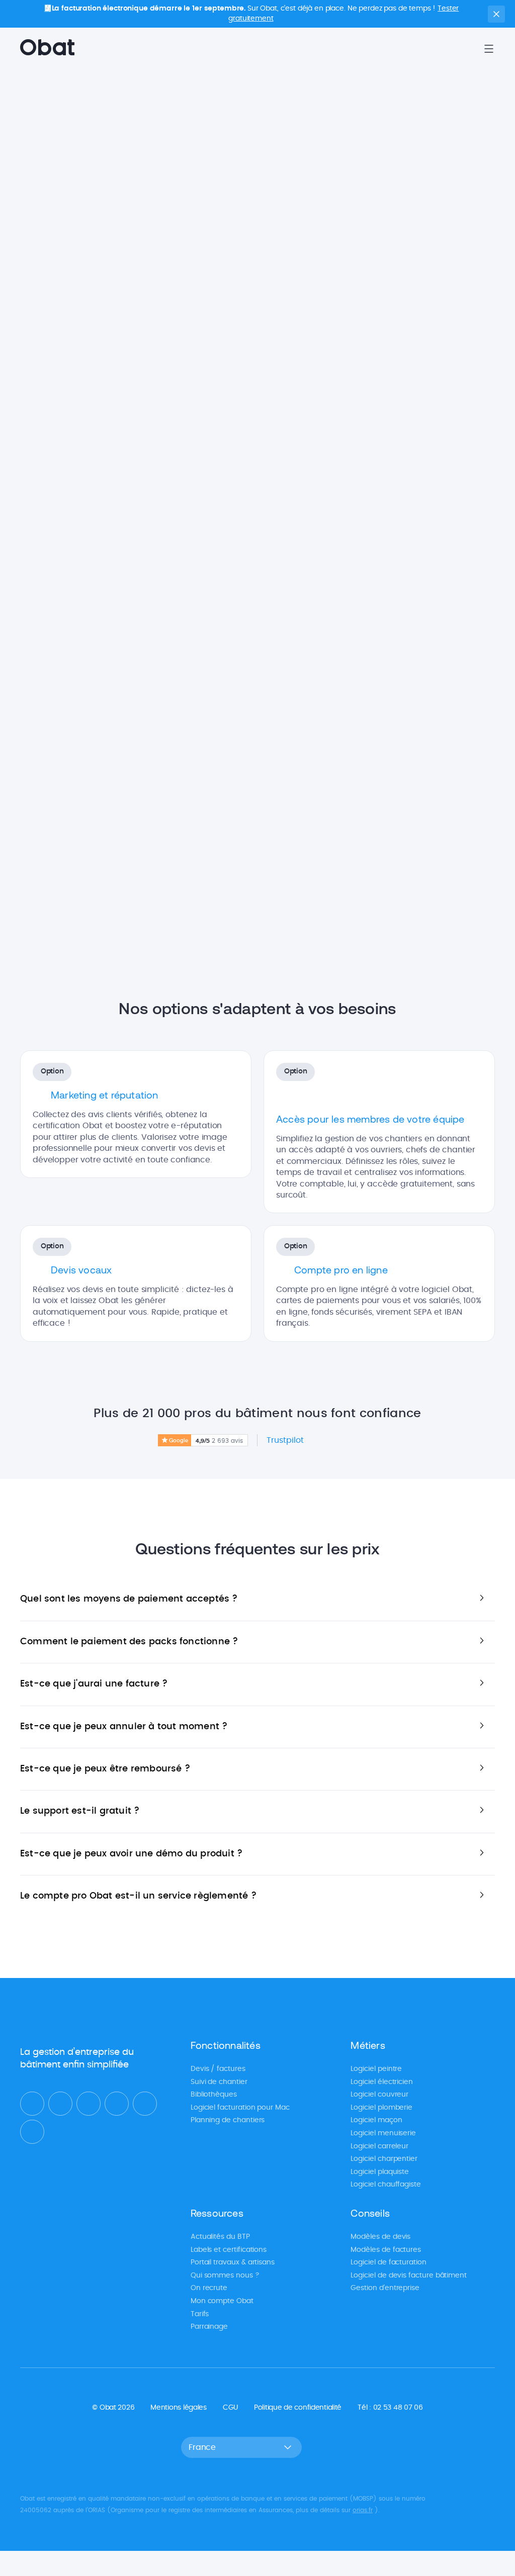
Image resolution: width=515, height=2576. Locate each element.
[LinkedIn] (32, 2104)
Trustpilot (285, 1440)
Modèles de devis (380, 2236)
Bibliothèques (214, 2095)
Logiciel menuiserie (383, 2133)
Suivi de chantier (219, 2082)
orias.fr (363, 2510)
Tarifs (200, 2314)
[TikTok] (32, 2132)
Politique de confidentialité (298, 2407)
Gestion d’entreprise (385, 2288)
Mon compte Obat (222, 2301)
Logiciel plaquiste (380, 2171)
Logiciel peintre (376, 2069)
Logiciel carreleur (379, 2146)
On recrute (209, 2288)
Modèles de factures (386, 2249)
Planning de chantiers (228, 2120)
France (202, 2447)
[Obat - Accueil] (47, 49)
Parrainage (209, 2327)
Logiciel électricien (382, 2082)
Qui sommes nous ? (225, 2275)
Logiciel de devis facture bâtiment (409, 2275)
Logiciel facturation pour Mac (240, 2107)
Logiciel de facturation (388, 2262)
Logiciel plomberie (381, 2107)
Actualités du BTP (220, 2236)
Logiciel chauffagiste (386, 2185)
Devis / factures (218, 2069)
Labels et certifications (229, 2249)
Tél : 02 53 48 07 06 (390, 2407)
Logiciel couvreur (379, 2095)
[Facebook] (60, 2104)
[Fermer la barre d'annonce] (496, 14)
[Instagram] (145, 2104)
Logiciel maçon (376, 2120)
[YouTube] (117, 2104)
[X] (89, 2104)
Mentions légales (179, 2407)
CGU (230, 2407)
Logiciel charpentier (384, 2159)
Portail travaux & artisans (233, 2262)
